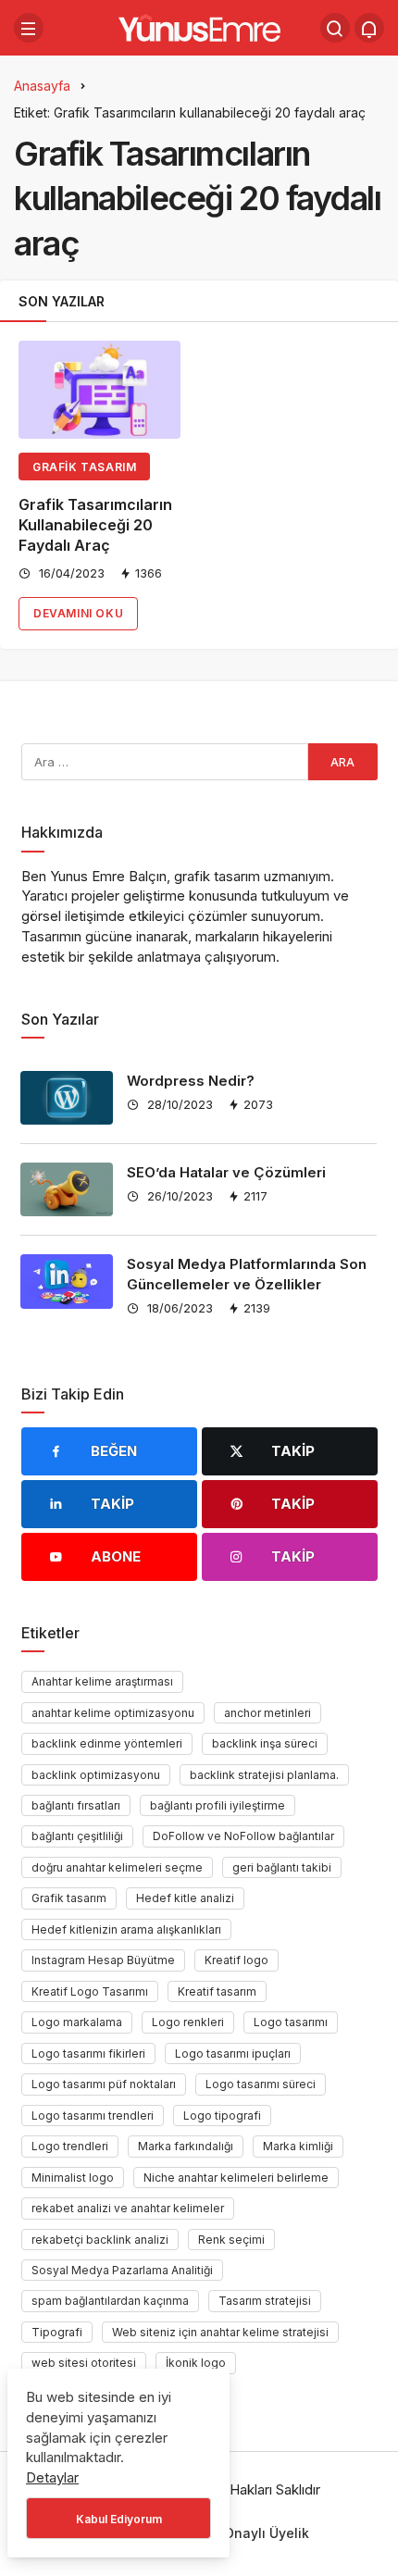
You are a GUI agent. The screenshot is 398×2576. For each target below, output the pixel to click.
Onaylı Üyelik (267, 2533)
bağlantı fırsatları (76, 1805)
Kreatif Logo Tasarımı (90, 1991)
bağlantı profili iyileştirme (218, 1805)
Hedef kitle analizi (185, 1898)
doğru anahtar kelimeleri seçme (117, 1867)
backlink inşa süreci (265, 1743)
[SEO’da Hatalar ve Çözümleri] (67, 1189)
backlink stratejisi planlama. (264, 1775)
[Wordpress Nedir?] (67, 1098)
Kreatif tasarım (217, 1991)
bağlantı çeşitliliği (77, 1836)
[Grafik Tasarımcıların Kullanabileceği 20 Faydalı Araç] (99, 390)
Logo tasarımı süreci (261, 2084)
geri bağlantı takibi (282, 1867)
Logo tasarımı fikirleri (88, 2053)
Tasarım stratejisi (265, 2301)
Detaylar (52, 2477)
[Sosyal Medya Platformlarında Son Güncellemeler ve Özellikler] (67, 1281)
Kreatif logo (236, 1960)
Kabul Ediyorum (119, 2519)
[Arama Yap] (335, 28)
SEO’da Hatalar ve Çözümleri (226, 1172)
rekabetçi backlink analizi (100, 2240)
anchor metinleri (267, 1713)
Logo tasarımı (291, 2022)
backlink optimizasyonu (96, 1775)
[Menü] (29, 28)
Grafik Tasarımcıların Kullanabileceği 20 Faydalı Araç (95, 525)
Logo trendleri (70, 2146)
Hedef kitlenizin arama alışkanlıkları (126, 1929)
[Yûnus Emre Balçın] (199, 26)
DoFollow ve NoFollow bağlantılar (243, 1836)
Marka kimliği (298, 2146)
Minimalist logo (73, 2178)
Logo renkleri (188, 2022)
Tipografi (57, 2332)
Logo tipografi (222, 2116)
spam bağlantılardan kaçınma (110, 2301)
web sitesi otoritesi (84, 2363)
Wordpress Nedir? (191, 1081)
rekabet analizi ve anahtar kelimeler (128, 2208)
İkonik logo (196, 2363)
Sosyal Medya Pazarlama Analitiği (122, 2270)
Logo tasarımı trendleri (93, 2116)
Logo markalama (77, 2022)
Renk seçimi (231, 2240)
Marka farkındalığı (186, 2146)
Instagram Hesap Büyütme (103, 1960)
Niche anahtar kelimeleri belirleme (236, 2178)
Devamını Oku (78, 613)
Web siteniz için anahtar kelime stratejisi (220, 2332)
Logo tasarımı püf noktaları (104, 2084)
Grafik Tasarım (84, 467)
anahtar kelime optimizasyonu (113, 1713)
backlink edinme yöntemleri (107, 1743)
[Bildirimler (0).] (369, 28)
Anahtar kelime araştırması (102, 1681)
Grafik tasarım (69, 1898)
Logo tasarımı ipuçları (233, 2053)
